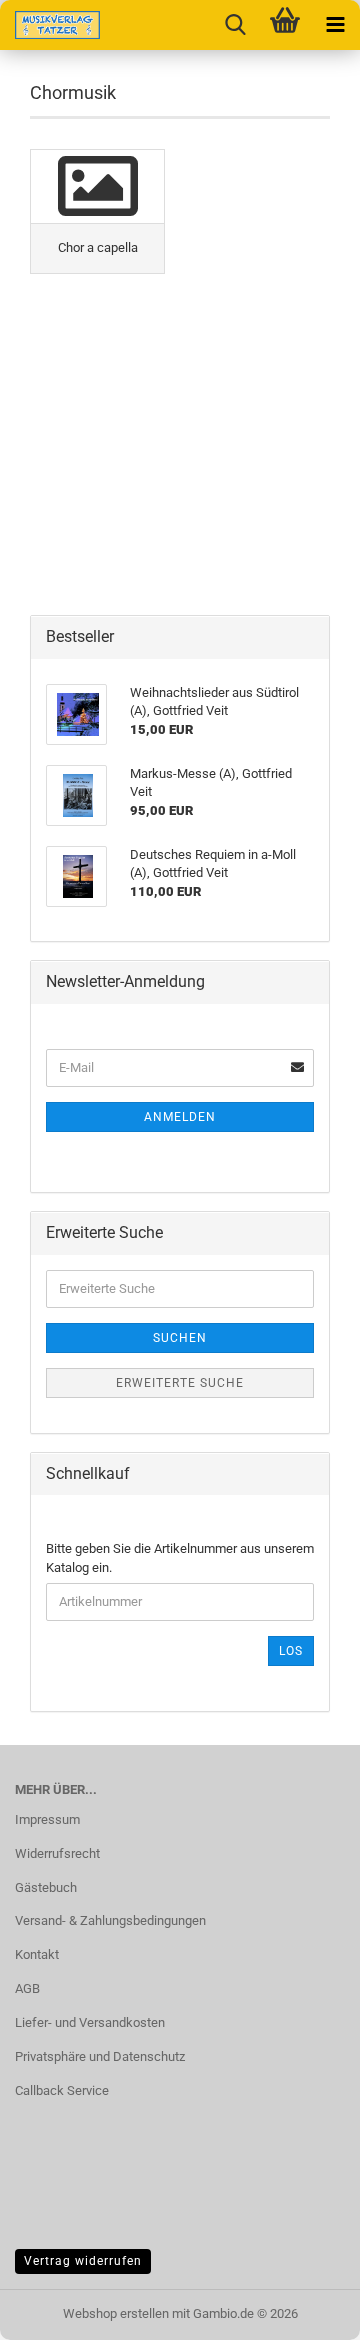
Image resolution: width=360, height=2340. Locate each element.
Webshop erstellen (116, 2313)
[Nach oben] (305, 2310)
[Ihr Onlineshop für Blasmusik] (50, 25)
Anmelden (180, 1117)
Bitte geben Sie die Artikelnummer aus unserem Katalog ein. (180, 1558)
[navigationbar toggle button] (335, 25)
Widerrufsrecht (57, 1853)
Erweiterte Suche (180, 1383)
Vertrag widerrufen (83, 2261)
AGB (27, 1988)
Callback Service (62, 2090)
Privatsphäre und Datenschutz (100, 2056)
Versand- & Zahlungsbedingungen (110, 1920)
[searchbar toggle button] (235, 25)
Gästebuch (46, 1887)
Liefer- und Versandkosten (90, 2022)
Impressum (47, 1819)
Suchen (180, 1338)
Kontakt (37, 1954)
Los (291, 1651)
